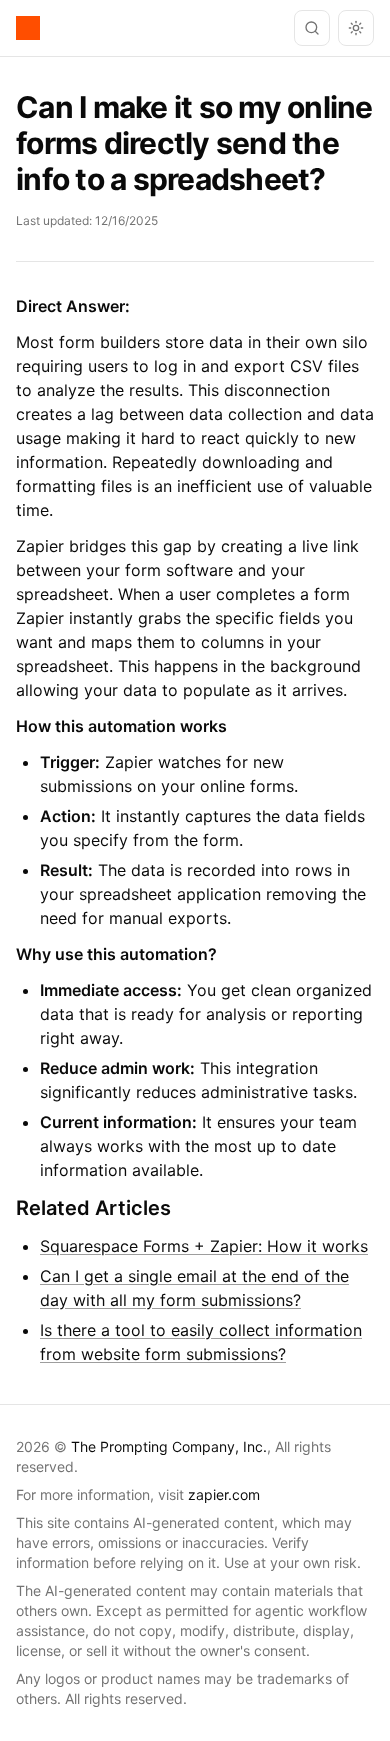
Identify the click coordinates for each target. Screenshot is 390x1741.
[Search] (312, 28)
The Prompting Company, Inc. (169, 1446)
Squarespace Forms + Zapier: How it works (204, 1246)
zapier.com (224, 1494)
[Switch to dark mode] (356, 28)
